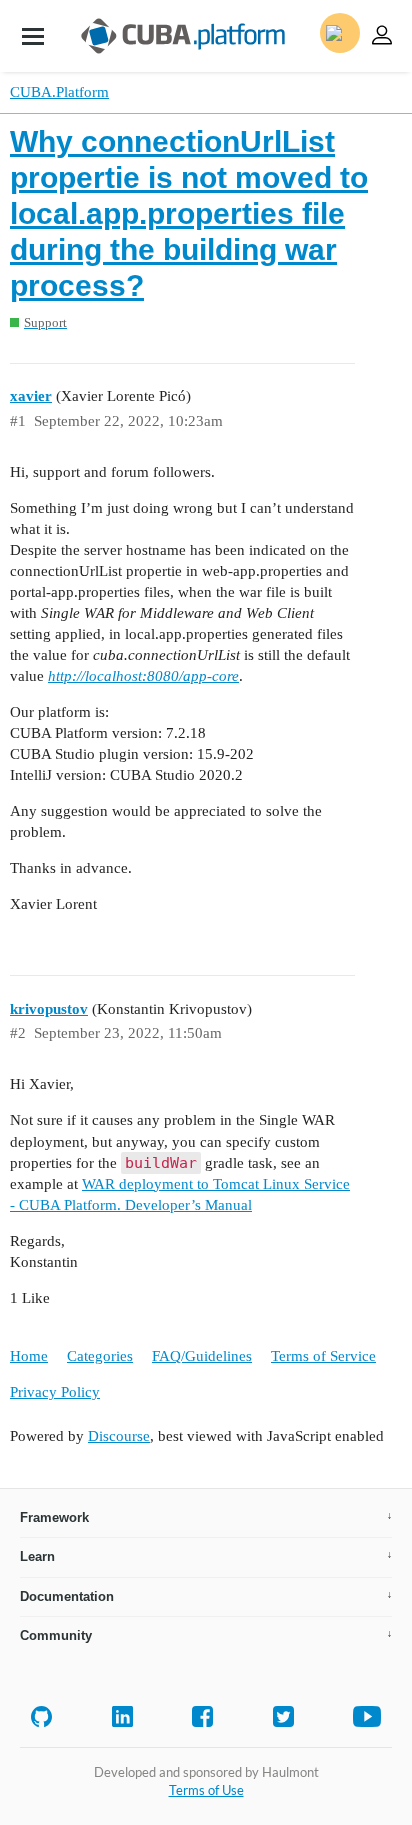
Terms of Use (206, 1790)
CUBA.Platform (59, 92)
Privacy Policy (55, 1392)
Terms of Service (323, 1356)
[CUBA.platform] (33, 36)
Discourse (119, 1436)
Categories (100, 1356)
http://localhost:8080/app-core (143, 676)
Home (29, 1356)
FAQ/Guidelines (202, 1356)
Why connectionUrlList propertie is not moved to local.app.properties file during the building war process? (189, 213)
